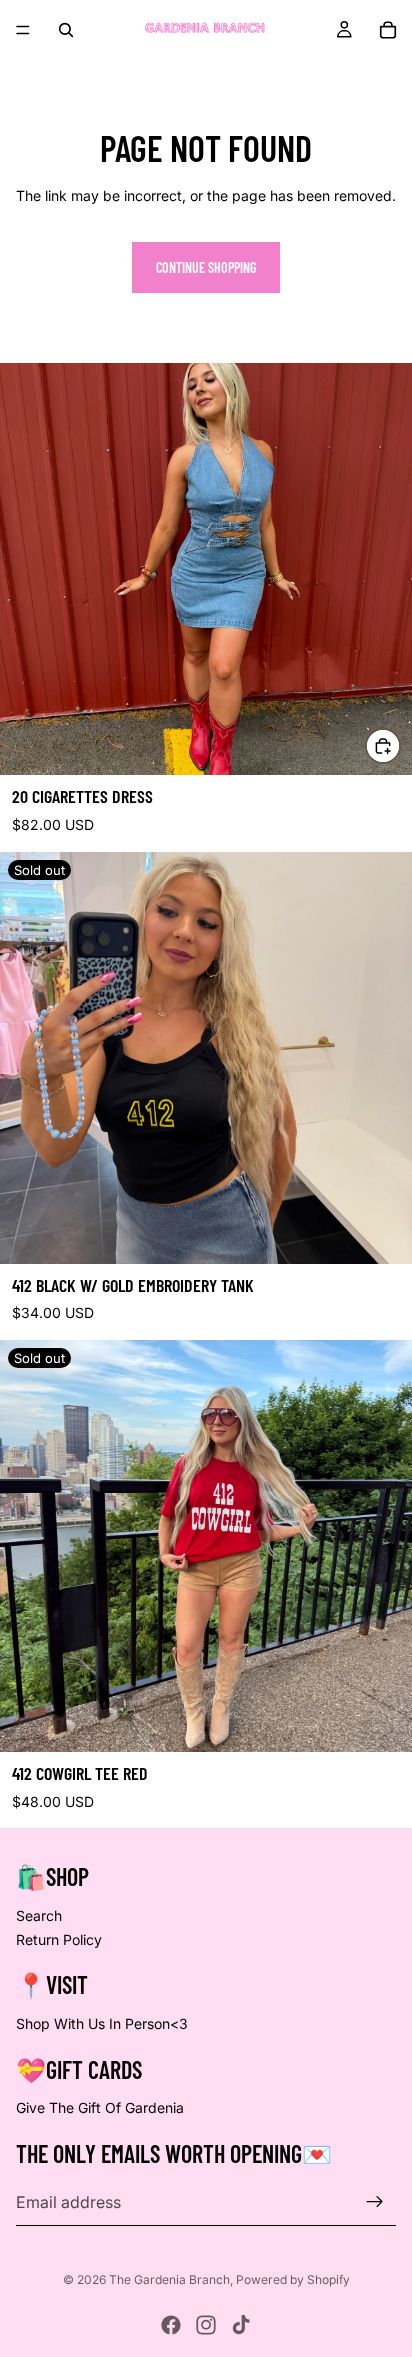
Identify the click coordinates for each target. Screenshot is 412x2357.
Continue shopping (206, 267)
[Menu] (23, 30)
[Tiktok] (241, 2325)
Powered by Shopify (293, 2279)
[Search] (66, 30)
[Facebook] (171, 2325)
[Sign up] (375, 2202)
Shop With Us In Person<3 (102, 2023)
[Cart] (388, 30)
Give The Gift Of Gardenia (100, 2108)
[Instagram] (206, 2325)
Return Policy (59, 1939)
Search (39, 1915)
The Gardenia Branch (169, 2279)
